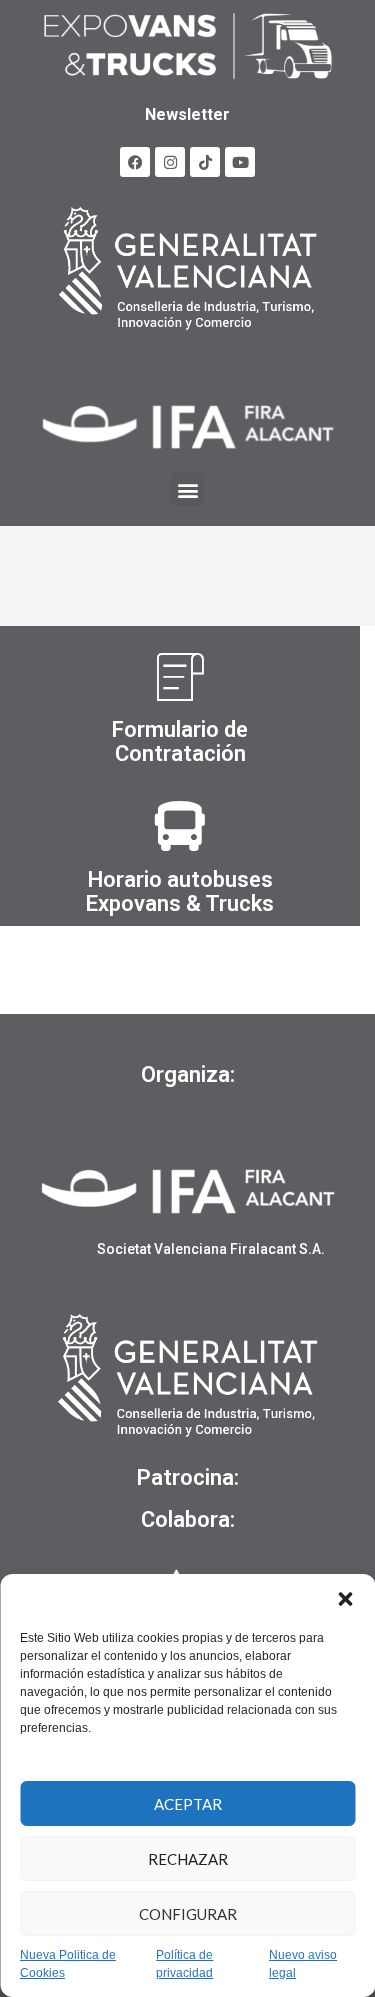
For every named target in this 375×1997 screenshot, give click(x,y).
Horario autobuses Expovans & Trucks (180, 891)
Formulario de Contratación (180, 741)
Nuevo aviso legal (303, 1964)
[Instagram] (170, 162)
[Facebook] (135, 162)
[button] (345, 1599)
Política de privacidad (184, 1964)
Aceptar (188, 1804)
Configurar (188, 1914)
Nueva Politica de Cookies (68, 1964)
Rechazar (188, 1859)
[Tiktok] (205, 162)
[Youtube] (240, 162)
